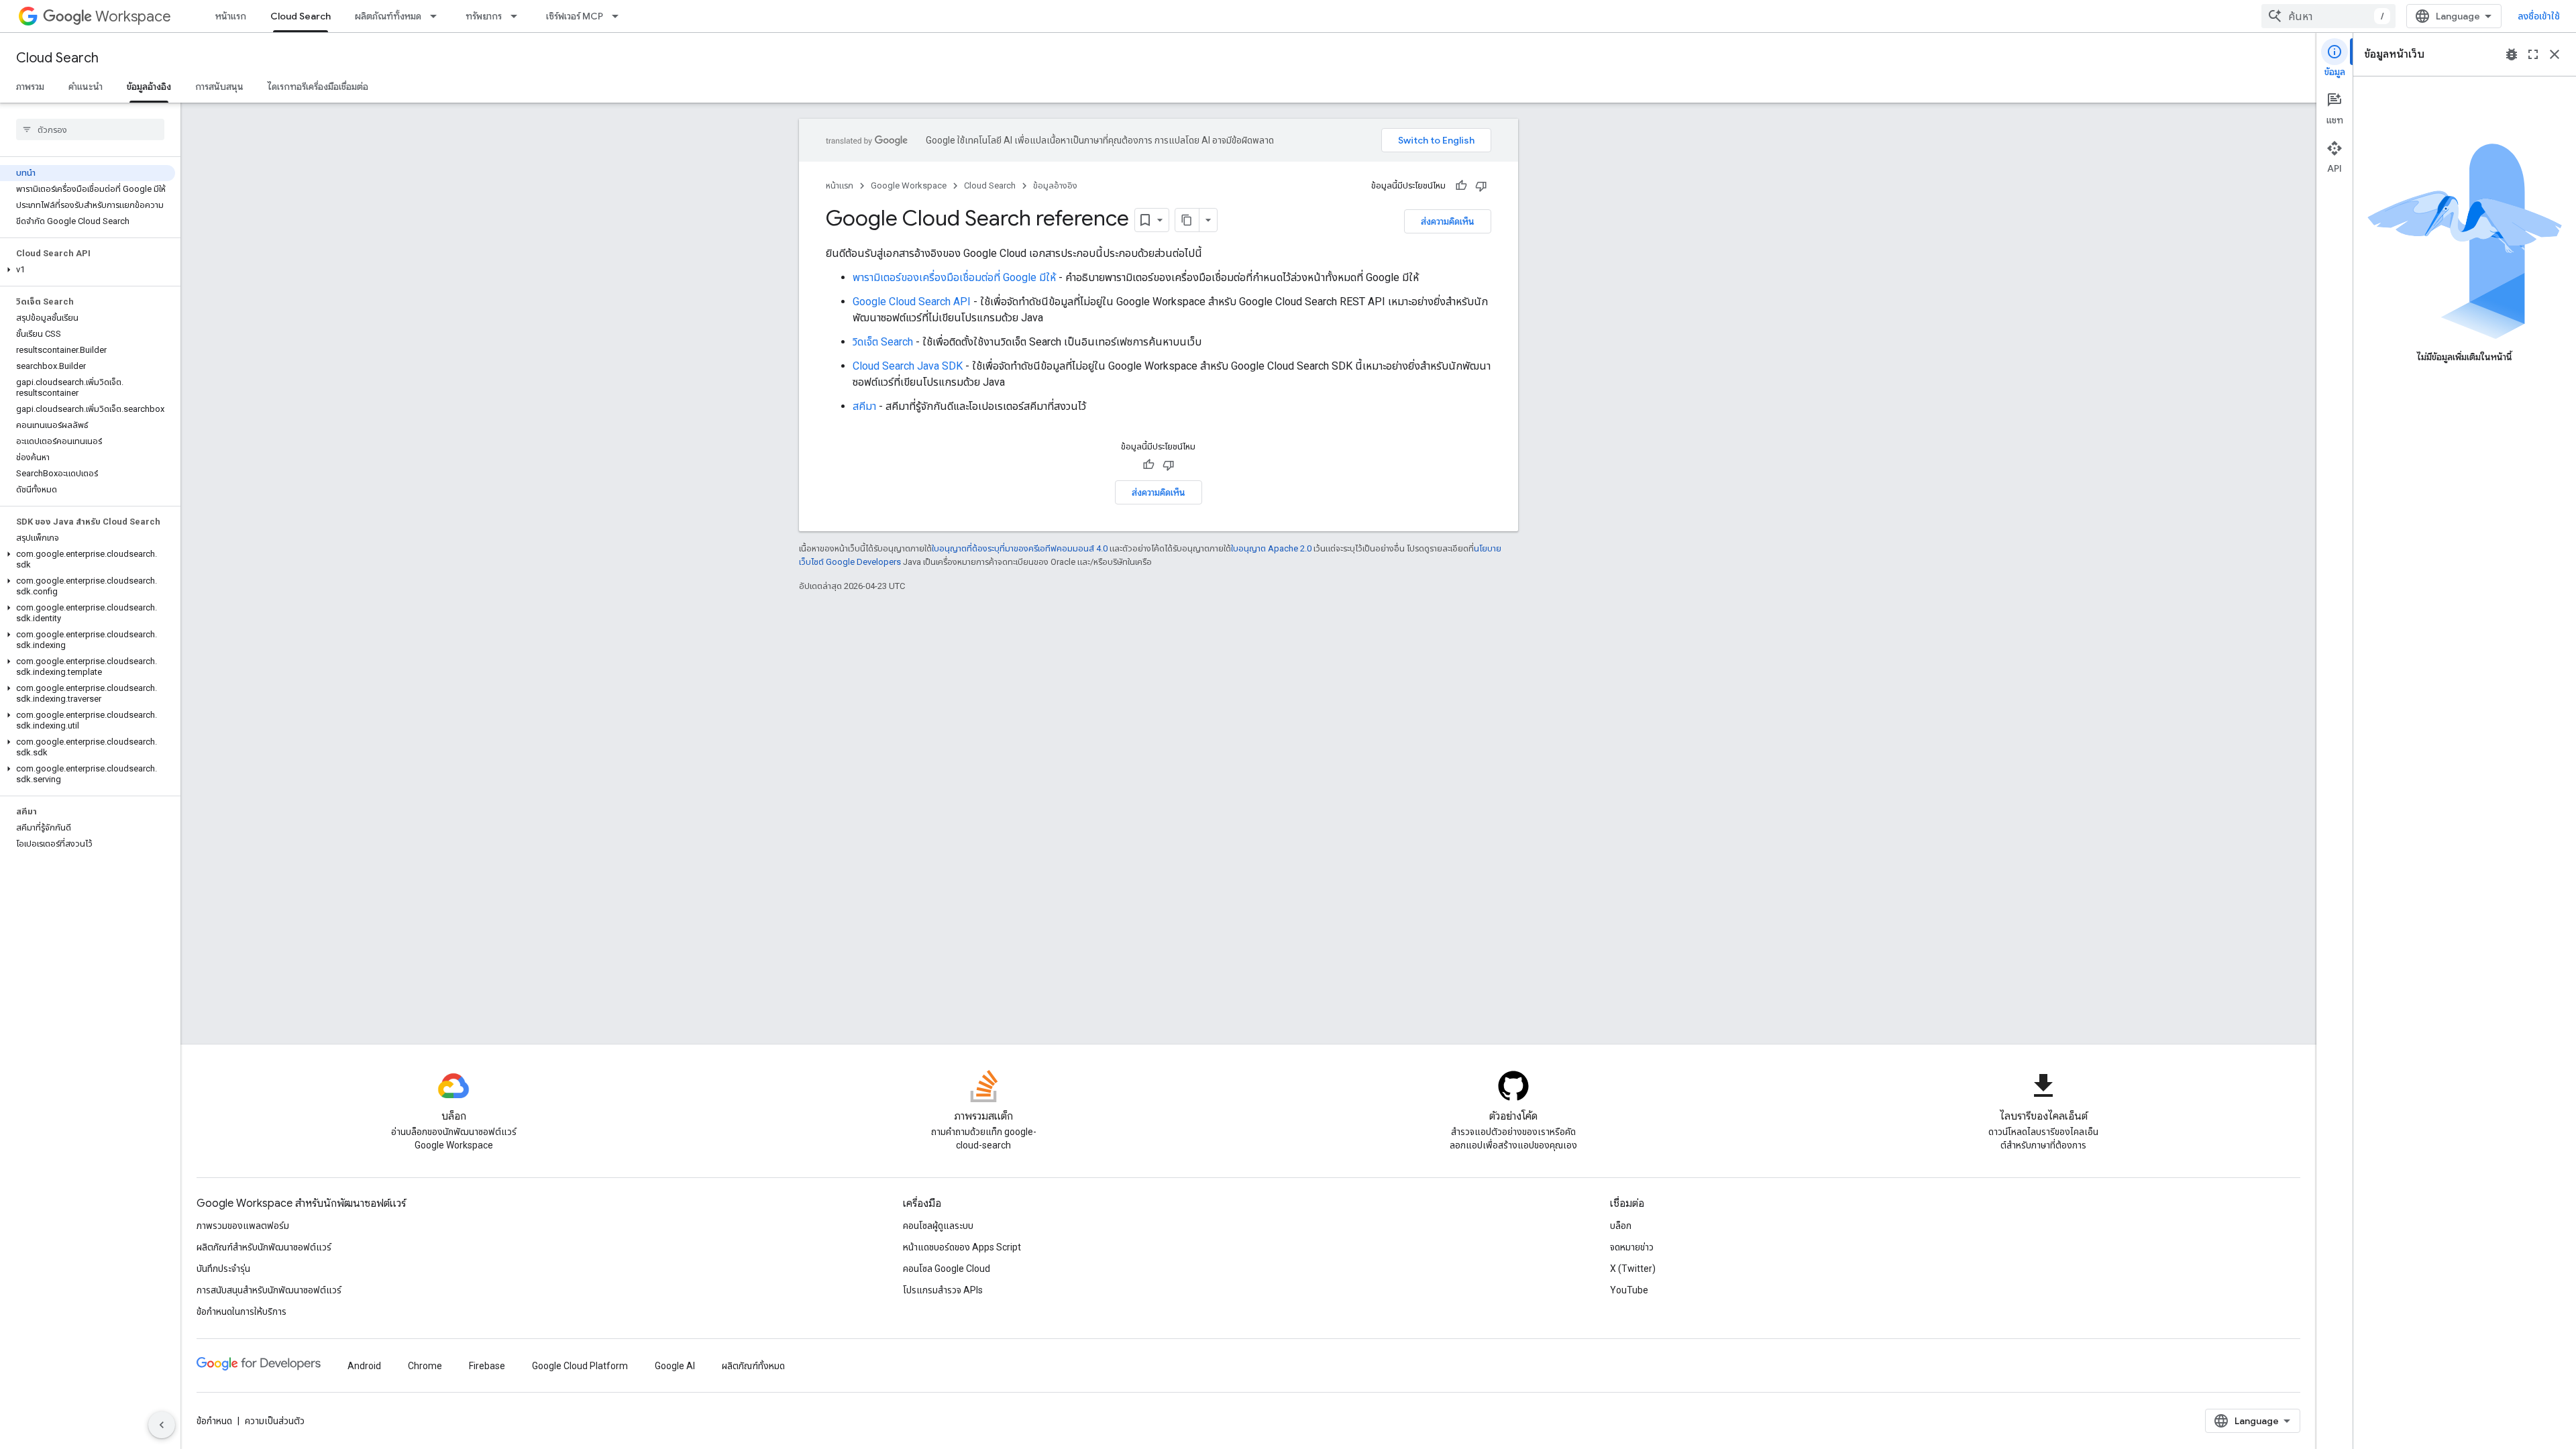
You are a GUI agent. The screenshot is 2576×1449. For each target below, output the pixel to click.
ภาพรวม (30, 87)
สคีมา (864, 406)
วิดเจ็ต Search (883, 342)
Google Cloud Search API (912, 302)
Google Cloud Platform (580, 1366)
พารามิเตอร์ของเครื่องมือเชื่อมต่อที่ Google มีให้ (954, 277)
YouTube (1629, 1290)
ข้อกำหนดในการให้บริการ (241, 1311)
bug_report (2512, 54)
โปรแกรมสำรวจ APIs (943, 1290)
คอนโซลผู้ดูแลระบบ (938, 1226)
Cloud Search (301, 16)
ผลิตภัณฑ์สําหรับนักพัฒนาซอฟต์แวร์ (264, 1247)
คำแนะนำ (86, 87)
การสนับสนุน (219, 87)
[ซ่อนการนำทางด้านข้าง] (162, 1425)
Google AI (675, 1366)
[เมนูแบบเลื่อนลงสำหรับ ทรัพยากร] (518, 16)
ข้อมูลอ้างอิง (149, 87)
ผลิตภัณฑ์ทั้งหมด (388, 16)
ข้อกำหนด (214, 1421)
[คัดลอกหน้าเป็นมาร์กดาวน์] (1187, 220)
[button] (88, 270)
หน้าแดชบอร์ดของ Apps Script (962, 1247)
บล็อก (1621, 1226)
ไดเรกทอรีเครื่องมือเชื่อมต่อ (318, 87)
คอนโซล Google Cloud (947, 1269)
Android (364, 1366)
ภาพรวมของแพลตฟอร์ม (243, 1226)
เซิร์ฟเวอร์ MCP (575, 16)
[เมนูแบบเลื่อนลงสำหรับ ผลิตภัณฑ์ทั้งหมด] (437, 16)
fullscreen (2533, 54)
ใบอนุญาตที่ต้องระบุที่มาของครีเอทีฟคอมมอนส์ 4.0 (1020, 548)
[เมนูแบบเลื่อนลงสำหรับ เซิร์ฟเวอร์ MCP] (619, 16)
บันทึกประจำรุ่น (223, 1269)
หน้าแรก (231, 16)
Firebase (487, 1366)
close (2555, 54)
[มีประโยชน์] (1461, 186)
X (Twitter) (1633, 1269)
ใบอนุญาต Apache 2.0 (1271, 548)
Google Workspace (909, 185)
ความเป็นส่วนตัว (275, 1421)
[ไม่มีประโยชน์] (1481, 186)
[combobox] (2328, 16)
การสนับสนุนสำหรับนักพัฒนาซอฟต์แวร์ (269, 1290)
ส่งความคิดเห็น (1448, 221)
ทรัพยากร (484, 16)
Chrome (425, 1366)
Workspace (133, 16)
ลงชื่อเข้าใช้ (2539, 16)
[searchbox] (90, 129)
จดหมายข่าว (1632, 1247)
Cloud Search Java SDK (908, 366)
